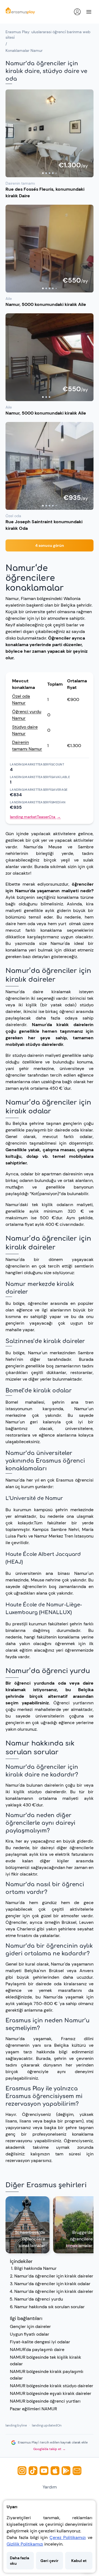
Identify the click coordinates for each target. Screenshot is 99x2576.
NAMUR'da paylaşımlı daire (37, 2350)
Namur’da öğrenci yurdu (39, 2299)
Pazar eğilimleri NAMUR (33, 2409)
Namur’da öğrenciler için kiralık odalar (52, 2284)
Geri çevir (50, 2561)
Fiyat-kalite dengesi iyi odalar (40, 2342)
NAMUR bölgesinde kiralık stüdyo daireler (52, 2386)
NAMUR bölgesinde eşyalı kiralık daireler (51, 2393)
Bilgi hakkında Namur (35, 2268)
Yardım (50, 2487)
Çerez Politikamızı (68, 2537)
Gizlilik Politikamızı (25, 2544)
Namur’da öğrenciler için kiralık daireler (54, 2276)
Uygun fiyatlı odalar (30, 2334)
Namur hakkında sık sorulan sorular (50, 2307)
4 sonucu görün (50, 545)
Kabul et (79, 2561)
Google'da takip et (50, 2449)
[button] (50, 133)
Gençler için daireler (30, 2326)
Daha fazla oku (20, 2561)
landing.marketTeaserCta (35, 817)
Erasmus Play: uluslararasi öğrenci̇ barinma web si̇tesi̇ (48, 35)
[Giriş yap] (77, 12)
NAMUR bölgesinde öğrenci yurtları (45, 2401)
